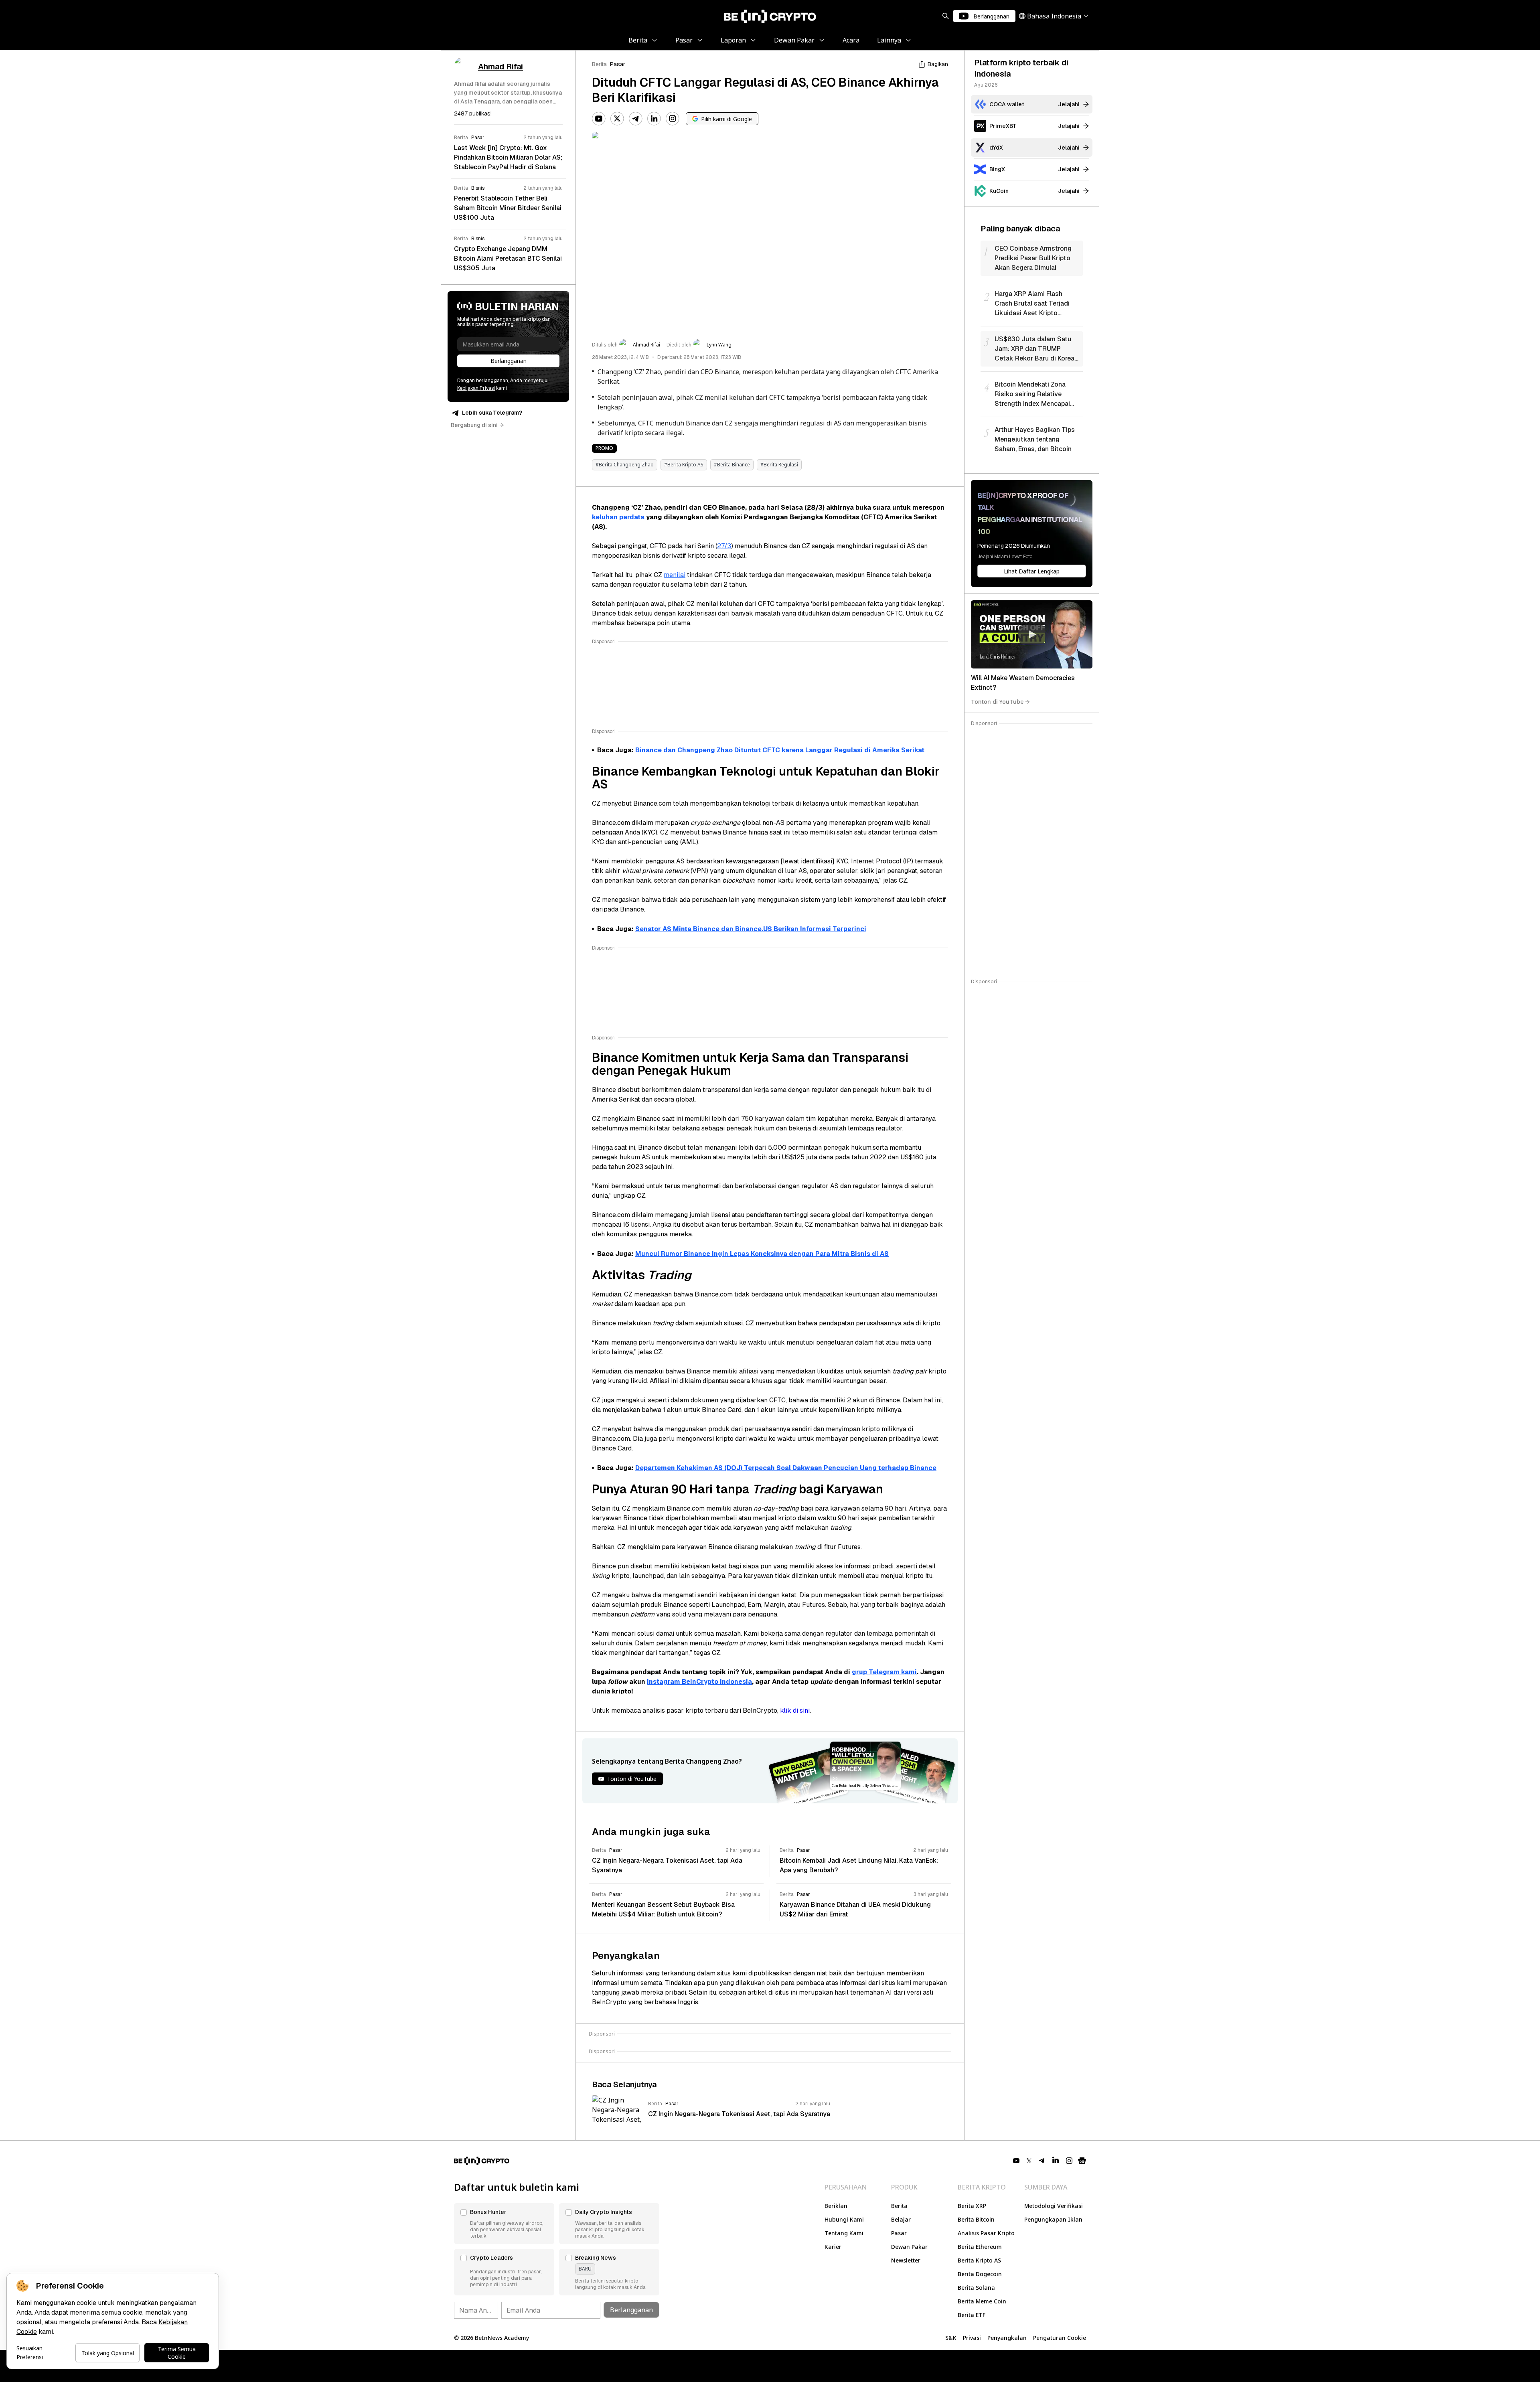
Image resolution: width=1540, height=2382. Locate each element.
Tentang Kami (844, 2233)
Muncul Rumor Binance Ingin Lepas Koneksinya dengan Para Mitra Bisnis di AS (762, 1254)
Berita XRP (972, 2206)
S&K (951, 2338)
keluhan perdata (618, 517)
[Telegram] (636, 119)
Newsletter (906, 2260)
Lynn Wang (719, 345)
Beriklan (836, 2206)
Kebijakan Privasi (476, 388)
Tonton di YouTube (997, 702)
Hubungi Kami (844, 2219)
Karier (833, 2247)
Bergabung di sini (474, 425)
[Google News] (1082, 2161)
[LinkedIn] (654, 119)
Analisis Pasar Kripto (986, 2233)
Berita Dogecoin (980, 2274)
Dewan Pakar (909, 2247)
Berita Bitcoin (976, 2219)
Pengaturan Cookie (1060, 2338)
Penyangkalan (1007, 2338)
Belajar (901, 2219)
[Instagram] (673, 119)
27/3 (724, 546)
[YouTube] (599, 119)
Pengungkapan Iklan (1053, 2219)
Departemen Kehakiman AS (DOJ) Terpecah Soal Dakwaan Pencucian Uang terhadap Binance (786, 1468)
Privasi (972, 2338)
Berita (599, 64)
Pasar (618, 64)
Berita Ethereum (980, 2247)
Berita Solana (976, 2288)
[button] (504, 2224)
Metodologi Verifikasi (1054, 2206)
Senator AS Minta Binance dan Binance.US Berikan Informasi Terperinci (751, 929)
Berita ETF (972, 2315)
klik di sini (795, 1711)
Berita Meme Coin (982, 2301)
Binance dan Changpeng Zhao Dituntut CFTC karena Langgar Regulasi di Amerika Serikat (780, 750)
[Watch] (1032, 634)
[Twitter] (617, 119)
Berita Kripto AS (979, 2260)
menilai (675, 575)
